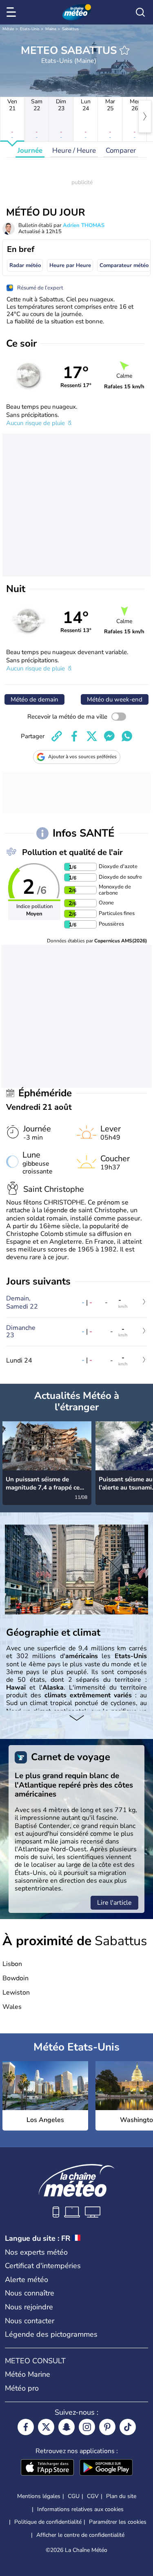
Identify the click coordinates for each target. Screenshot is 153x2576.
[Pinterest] (107, 2427)
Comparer (121, 150)
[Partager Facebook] (74, 736)
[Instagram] (87, 2427)
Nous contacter (30, 2321)
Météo (8, 29)
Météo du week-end (115, 699)
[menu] (13, 12)
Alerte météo (27, 2280)
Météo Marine (28, 2374)
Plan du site (121, 2496)
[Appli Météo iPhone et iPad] (47, 2468)
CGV (93, 2496)
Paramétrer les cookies (118, 2522)
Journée (30, 150)
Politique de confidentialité (48, 2522)
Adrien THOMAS (84, 225)
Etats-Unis (30, 29)
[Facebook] (26, 2427)
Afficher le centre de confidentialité (80, 2535)
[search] (140, 12)
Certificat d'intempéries (43, 2266)
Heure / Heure (74, 150)
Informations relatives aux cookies (80, 2509)
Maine (51, 29)
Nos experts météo (36, 2252)
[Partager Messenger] (109, 736)
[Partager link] (57, 736)
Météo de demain (34, 699)
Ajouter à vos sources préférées (82, 757)
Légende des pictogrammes (51, 2334)
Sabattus (70, 29)
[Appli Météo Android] (106, 2468)
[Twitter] (46, 2427)
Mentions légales (39, 2496)
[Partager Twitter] (92, 736)
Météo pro (22, 2388)
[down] (76, 1719)
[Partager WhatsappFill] (127, 736)
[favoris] (124, 50)
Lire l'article (114, 1903)
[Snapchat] (67, 2427)
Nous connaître (30, 2293)
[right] (145, 116)
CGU (74, 2496)
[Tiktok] (128, 2427)
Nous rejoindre (29, 2307)
